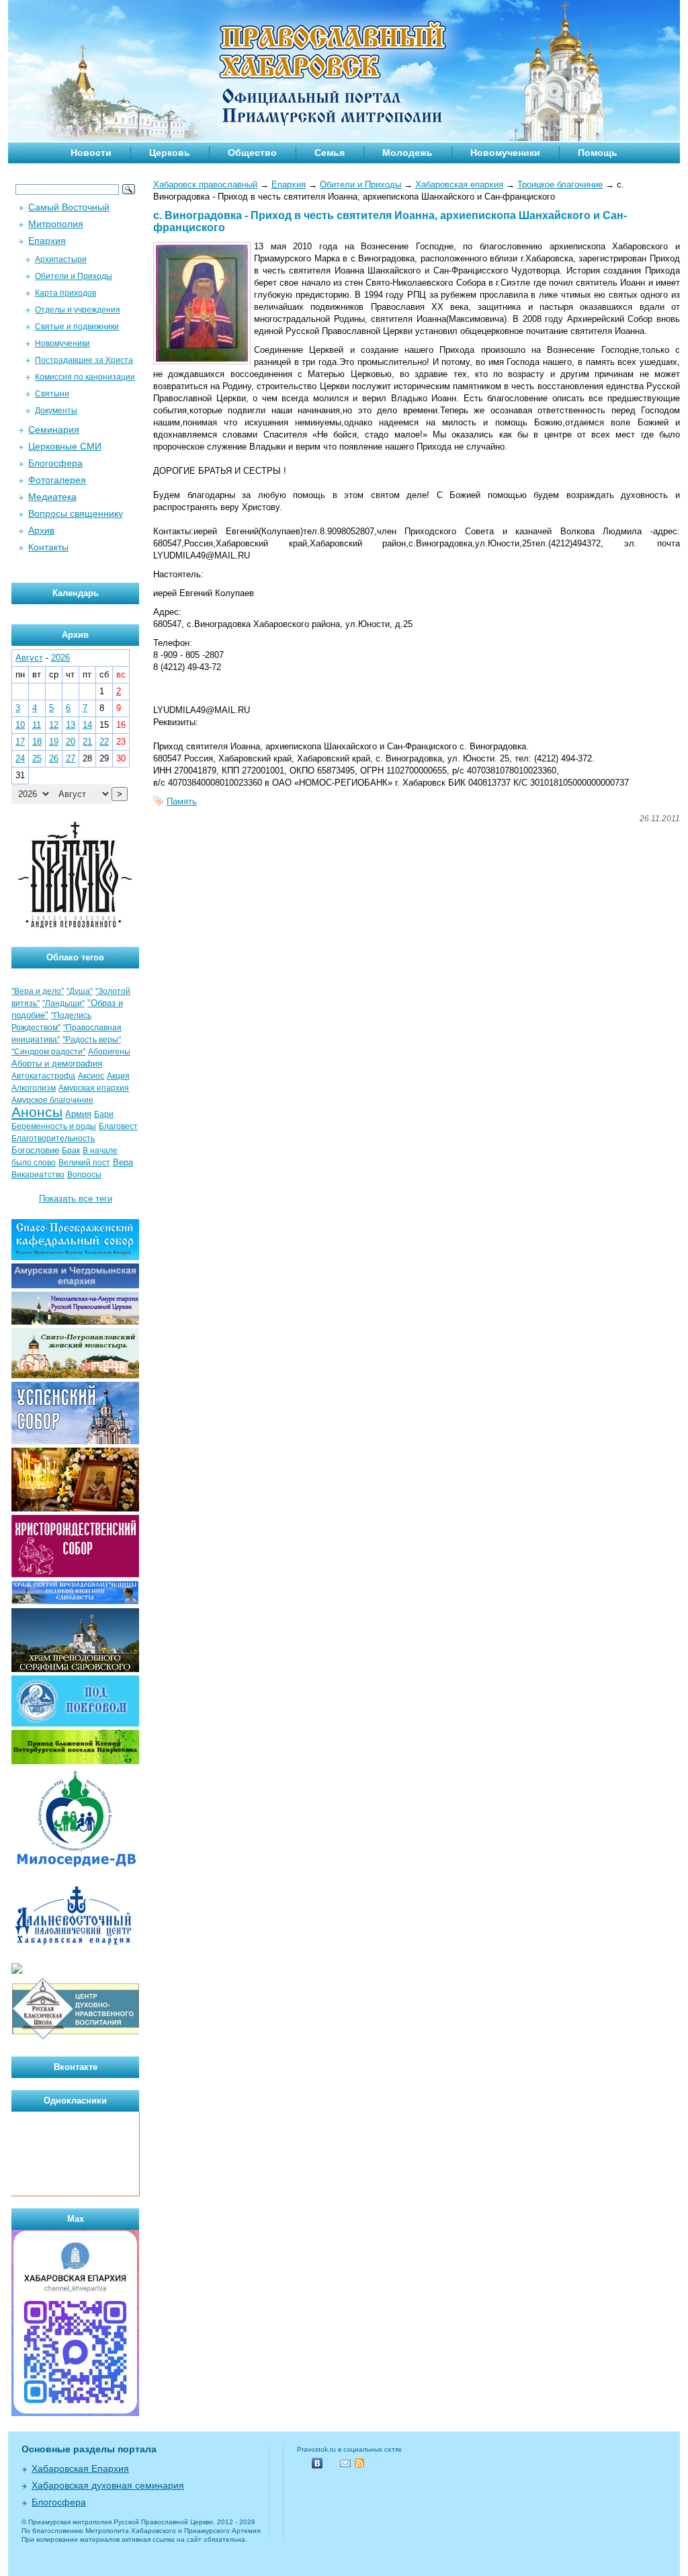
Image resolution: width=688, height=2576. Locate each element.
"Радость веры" (92, 1040)
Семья (330, 153)
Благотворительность (53, 1138)
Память (182, 801)
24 (20, 758)
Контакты (48, 547)
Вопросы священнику (76, 513)
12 (54, 725)
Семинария (54, 429)
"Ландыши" (63, 1003)
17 (20, 742)
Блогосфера (55, 463)
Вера (123, 1162)
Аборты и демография (57, 1064)
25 (37, 758)
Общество (252, 153)
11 (37, 725)
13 (71, 725)
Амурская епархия (94, 1088)
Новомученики (505, 153)
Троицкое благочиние (560, 184)
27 (71, 758)
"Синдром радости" (48, 1052)
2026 (60, 658)
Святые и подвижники (77, 327)
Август (29, 658)
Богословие (35, 1150)
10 (20, 725)
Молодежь (407, 153)
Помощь (598, 153)
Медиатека (52, 497)
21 (87, 742)
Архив (41, 530)
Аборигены (109, 1052)
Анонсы (37, 1112)
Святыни (52, 394)
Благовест (118, 1126)
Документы (56, 411)
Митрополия (56, 224)
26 (54, 758)
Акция (118, 1076)
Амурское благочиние (52, 1100)
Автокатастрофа (43, 1076)
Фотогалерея (57, 480)
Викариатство (38, 1175)
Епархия (289, 184)
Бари (104, 1114)
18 (37, 742)
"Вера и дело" (38, 991)
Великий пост (84, 1163)
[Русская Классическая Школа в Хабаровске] (75, 2038)
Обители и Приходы (360, 184)
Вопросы (84, 1175)
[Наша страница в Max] (75, 2413)
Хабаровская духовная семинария (108, 2485)
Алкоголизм (34, 1088)
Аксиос (91, 1076)
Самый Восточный (69, 207)
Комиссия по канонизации (85, 377)
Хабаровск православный (205, 184)
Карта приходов (66, 293)
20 (71, 742)
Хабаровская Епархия (80, 2468)
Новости (91, 153)
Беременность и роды (54, 1126)
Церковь (170, 153)
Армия (78, 1114)
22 (104, 742)
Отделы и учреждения (78, 310)
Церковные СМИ (65, 446)
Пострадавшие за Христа (84, 360)
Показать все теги (76, 1199)
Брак (71, 1151)
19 (54, 742)
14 (87, 725)
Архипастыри (61, 259)
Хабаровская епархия (459, 184)
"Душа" (80, 991)
